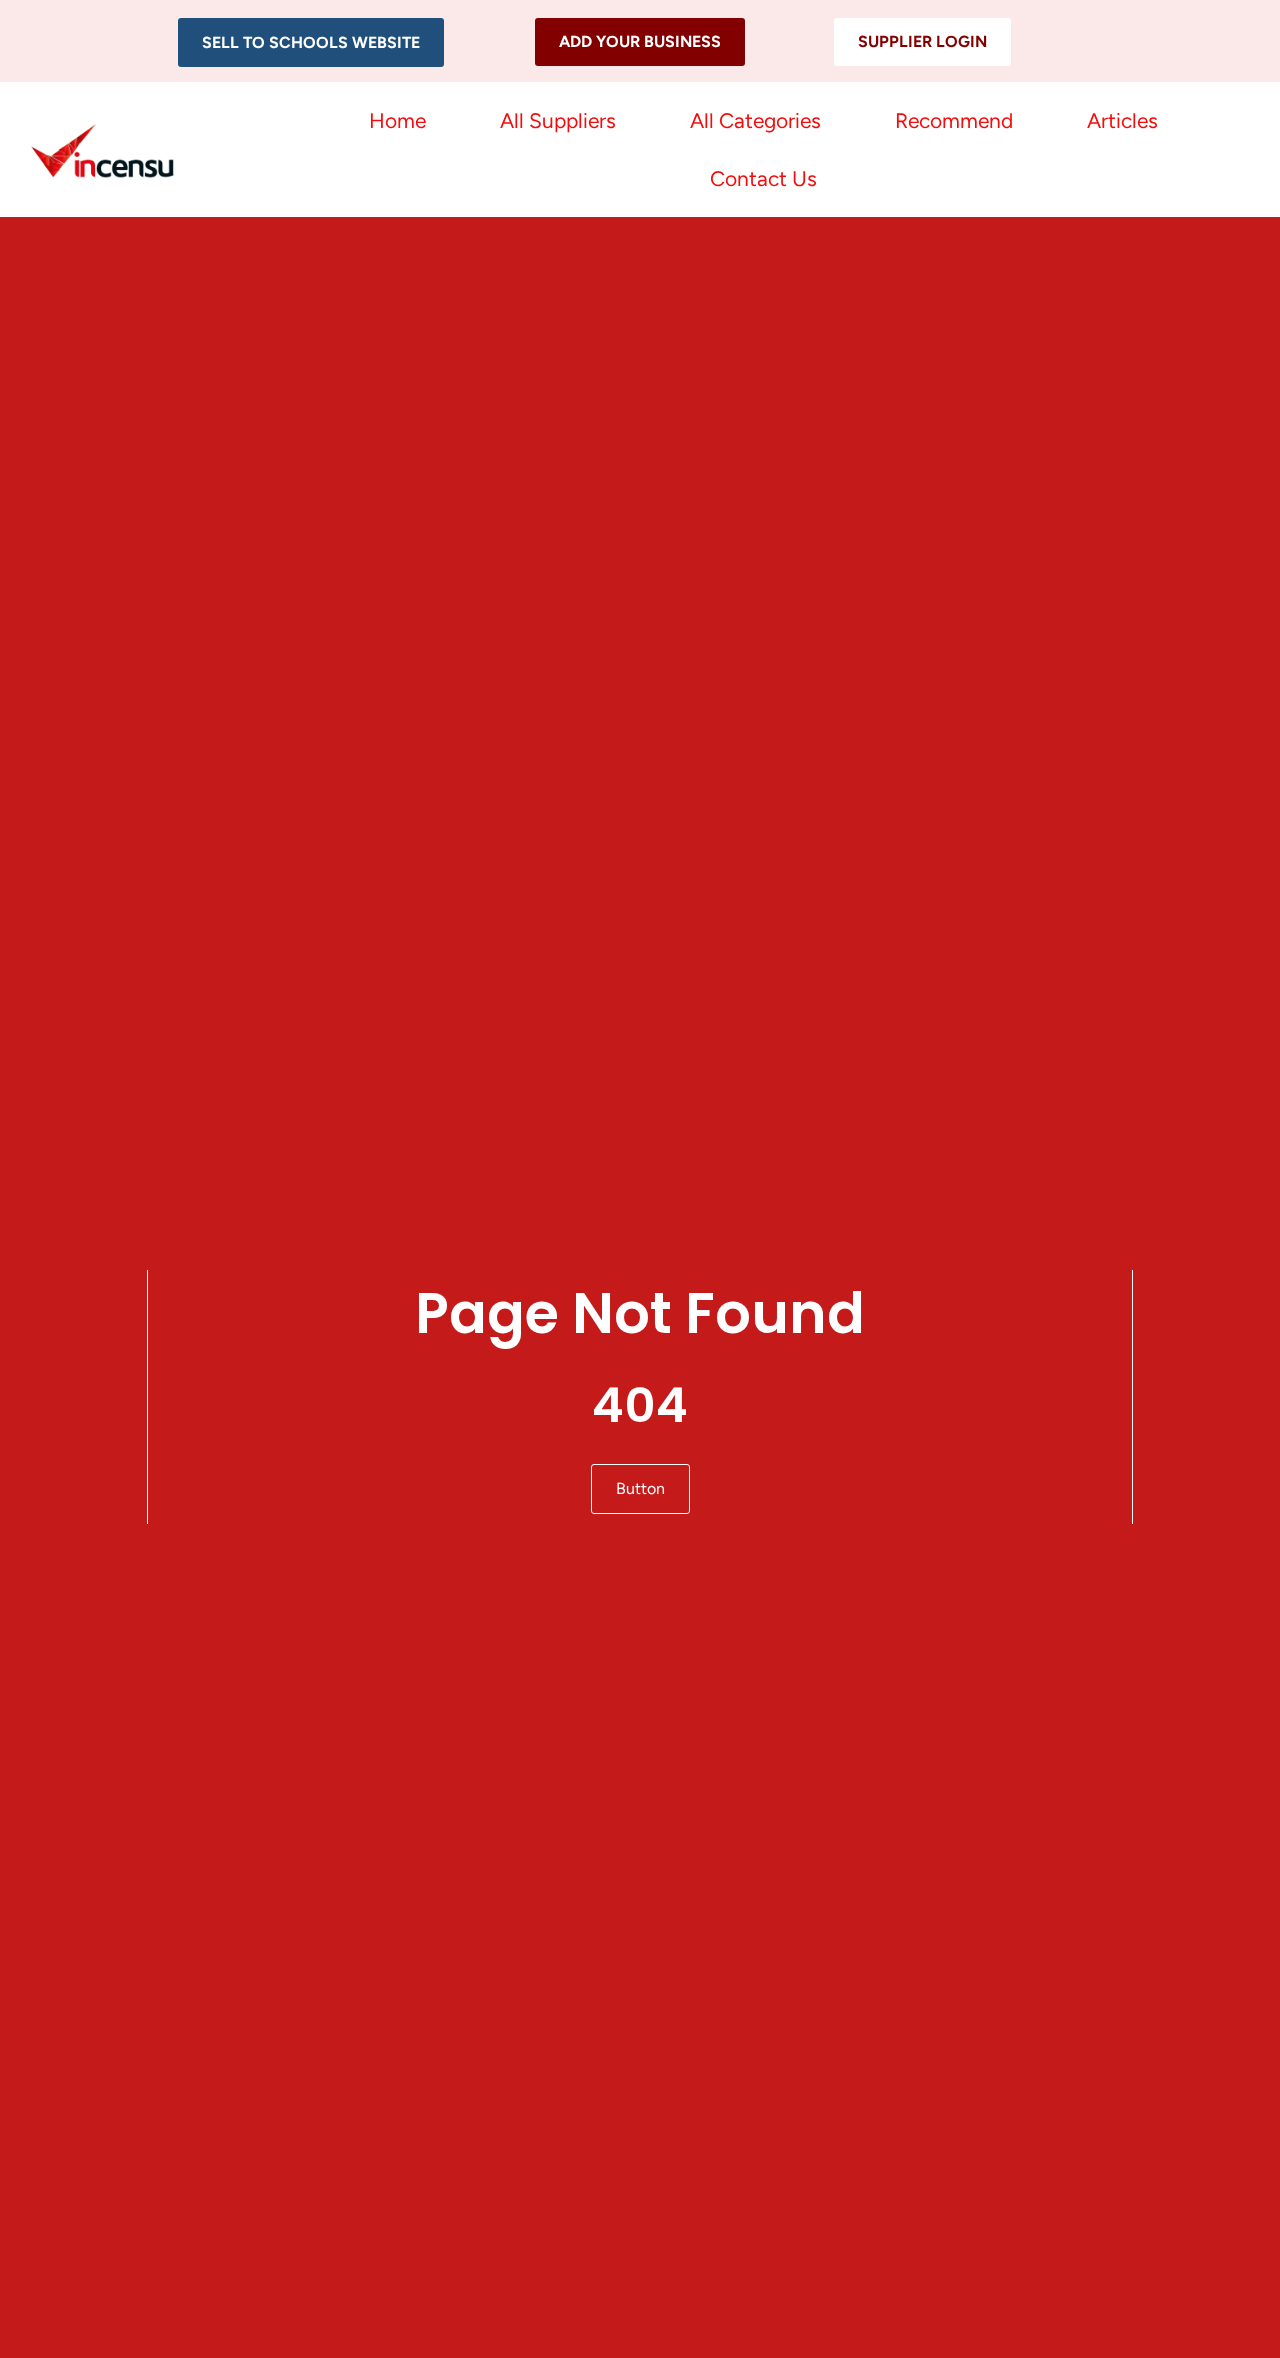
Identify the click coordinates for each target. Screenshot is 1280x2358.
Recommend (954, 120)
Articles (1122, 120)
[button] (311, 42)
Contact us (763, 178)
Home (397, 120)
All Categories (755, 120)
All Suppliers (558, 120)
